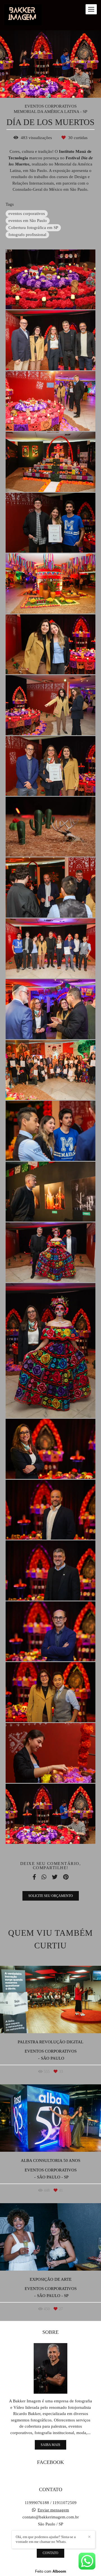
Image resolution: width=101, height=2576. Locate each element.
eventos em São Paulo (28, 221)
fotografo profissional (27, 235)
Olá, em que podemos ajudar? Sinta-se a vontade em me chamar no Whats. (46, 2539)
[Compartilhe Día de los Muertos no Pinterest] (66, 1877)
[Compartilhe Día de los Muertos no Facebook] (34, 1877)
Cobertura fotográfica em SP (33, 228)
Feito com (51, 2571)
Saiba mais (50, 2445)
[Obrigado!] (34, 298)
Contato (50, 2553)
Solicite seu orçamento (51, 1896)
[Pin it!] (67, 298)
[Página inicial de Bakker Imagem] (23, 15)
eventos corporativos (27, 214)
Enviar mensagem (53, 2510)
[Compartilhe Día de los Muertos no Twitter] (55, 1877)
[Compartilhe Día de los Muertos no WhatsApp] (44, 1877)
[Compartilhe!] (51, 298)
